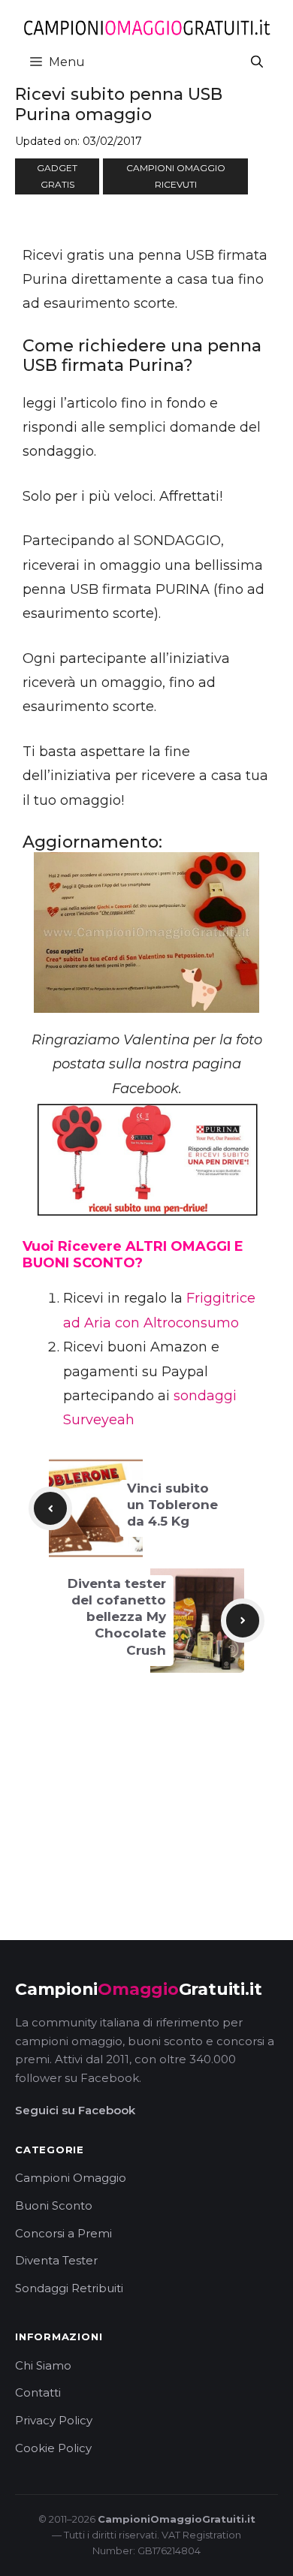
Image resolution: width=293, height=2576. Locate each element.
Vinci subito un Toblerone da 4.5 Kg (172, 1505)
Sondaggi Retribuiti (69, 2288)
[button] (257, 62)
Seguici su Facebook (75, 2110)
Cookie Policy (53, 2448)
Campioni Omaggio (71, 2178)
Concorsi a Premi (63, 2233)
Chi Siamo (43, 2365)
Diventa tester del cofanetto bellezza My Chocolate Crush (117, 1616)
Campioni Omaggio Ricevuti (176, 176)
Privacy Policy (54, 2420)
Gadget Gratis (57, 176)
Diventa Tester (56, 2260)
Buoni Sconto (54, 2205)
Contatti (38, 2392)
